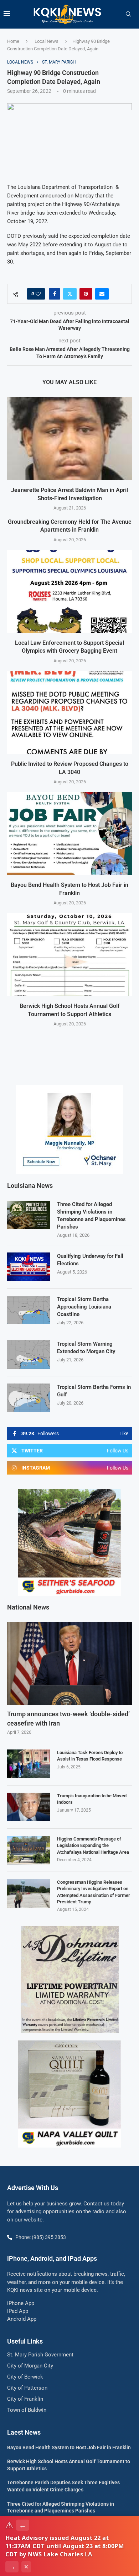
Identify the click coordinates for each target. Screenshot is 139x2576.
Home (13, 41)
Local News (47, 41)
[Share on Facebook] (55, 294)
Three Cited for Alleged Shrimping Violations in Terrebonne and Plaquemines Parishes (91, 1216)
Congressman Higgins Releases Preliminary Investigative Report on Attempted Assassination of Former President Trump (94, 1892)
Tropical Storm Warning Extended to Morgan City (86, 1348)
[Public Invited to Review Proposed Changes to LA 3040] (69, 712)
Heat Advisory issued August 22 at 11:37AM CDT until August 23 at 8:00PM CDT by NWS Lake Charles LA (65, 2546)
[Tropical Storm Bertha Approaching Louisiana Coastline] (29, 1310)
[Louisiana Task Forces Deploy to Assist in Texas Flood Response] (29, 1764)
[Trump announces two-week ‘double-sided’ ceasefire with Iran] (69, 1664)
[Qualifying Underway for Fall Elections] (29, 1267)
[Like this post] (38, 294)
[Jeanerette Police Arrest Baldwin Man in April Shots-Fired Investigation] (69, 439)
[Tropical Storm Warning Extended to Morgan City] (29, 1355)
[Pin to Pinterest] (86, 294)
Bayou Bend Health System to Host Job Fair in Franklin (69, 2447)
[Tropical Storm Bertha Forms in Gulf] (29, 1398)
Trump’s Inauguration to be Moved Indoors (92, 1799)
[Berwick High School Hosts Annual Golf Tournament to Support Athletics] (69, 955)
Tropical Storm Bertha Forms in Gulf (94, 1391)
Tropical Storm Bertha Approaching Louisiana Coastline (84, 1307)
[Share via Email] (102, 294)
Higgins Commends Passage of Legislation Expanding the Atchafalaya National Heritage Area (93, 1845)
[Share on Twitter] (70, 294)
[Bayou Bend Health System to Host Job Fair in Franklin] (69, 833)
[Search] (128, 14)
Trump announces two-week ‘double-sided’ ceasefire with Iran (68, 1718)
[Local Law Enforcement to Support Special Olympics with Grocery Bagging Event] (69, 591)
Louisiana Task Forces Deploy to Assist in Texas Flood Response (90, 1756)
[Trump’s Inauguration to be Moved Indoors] (29, 1807)
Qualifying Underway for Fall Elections (90, 1260)
